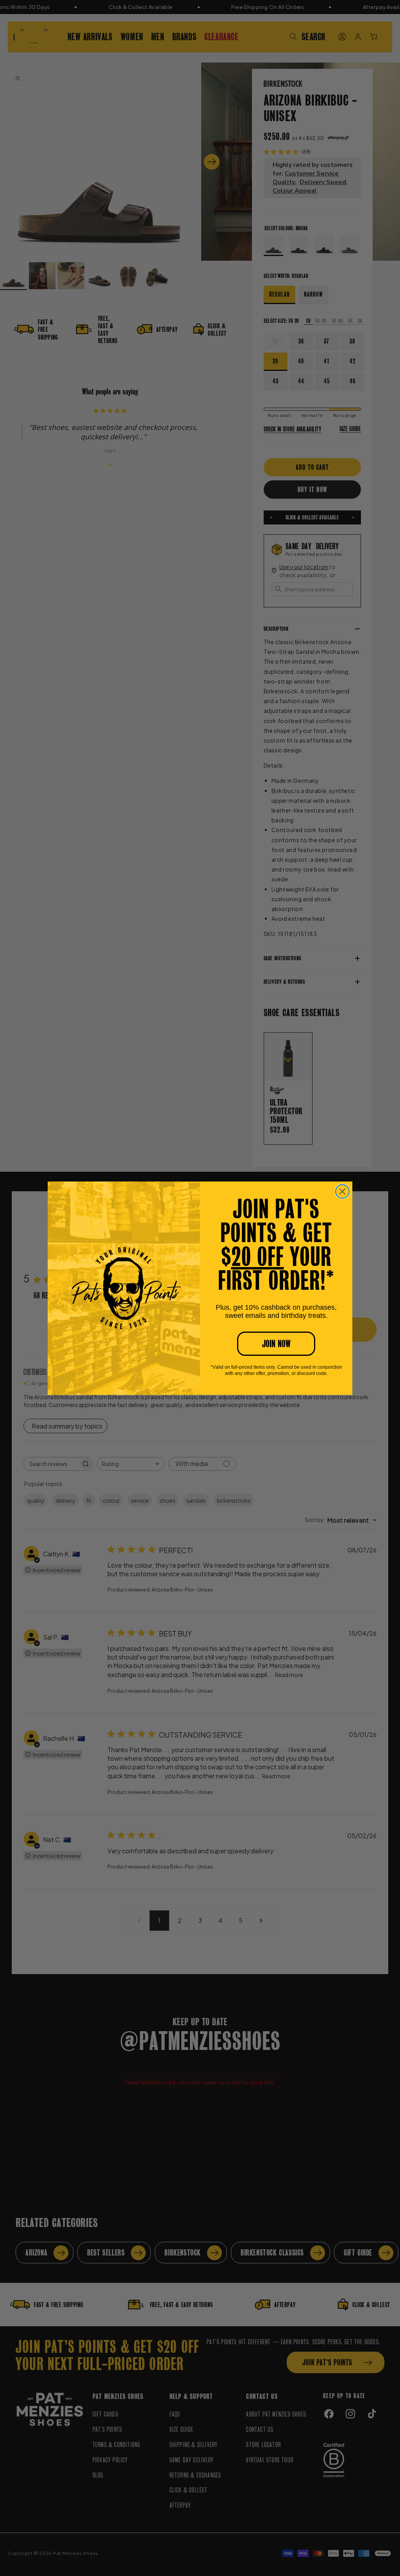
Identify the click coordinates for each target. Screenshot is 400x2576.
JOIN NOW (276, 1344)
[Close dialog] (342, 1191)
